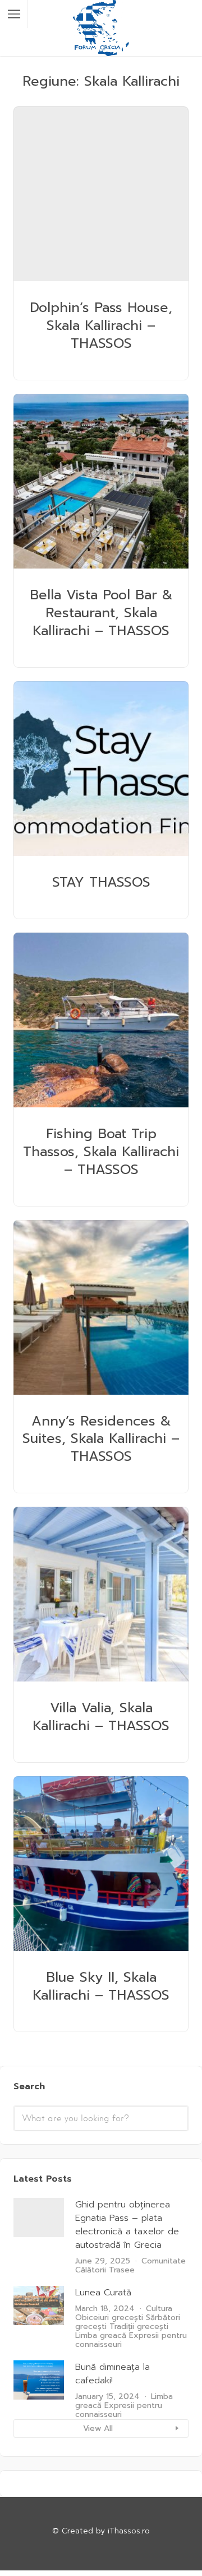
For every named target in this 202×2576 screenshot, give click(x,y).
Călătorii (91, 2270)
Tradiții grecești (139, 2326)
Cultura (159, 2309)
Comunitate (164, 2261)
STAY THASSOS (101, 882)
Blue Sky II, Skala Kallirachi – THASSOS (101, 1986)
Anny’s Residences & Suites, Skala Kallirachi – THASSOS (101, 1439)
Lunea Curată (103, 2293)
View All (98, 2428)
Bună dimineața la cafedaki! (113, 2374)
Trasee (122, 2270)
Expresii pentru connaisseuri (131, 2340)
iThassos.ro (129, 2531)
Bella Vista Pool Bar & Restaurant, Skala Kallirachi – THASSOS (101, 613)
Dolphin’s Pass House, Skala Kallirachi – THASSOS (101, 325)
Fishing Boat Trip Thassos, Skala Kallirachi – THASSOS (101, 1152)
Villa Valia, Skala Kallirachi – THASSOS (101, 1717)
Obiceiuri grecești (109, 2318)
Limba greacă (101, 2335)
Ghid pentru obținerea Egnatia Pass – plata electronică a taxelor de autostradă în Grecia (127, 2225)
